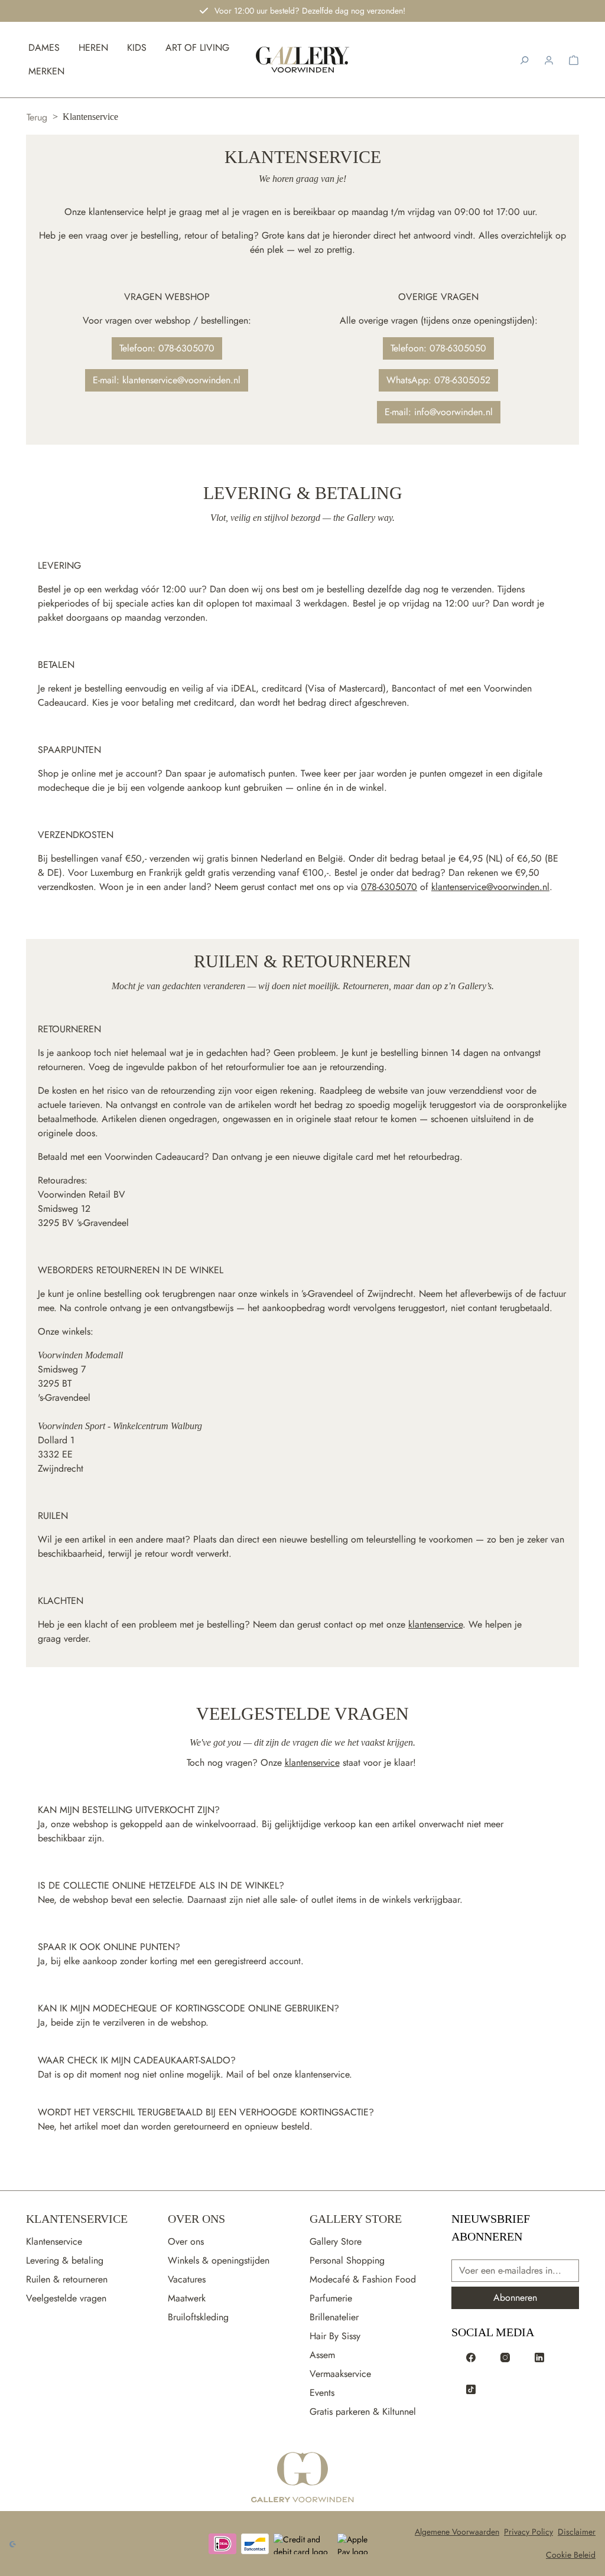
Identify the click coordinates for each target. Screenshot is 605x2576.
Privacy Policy (528, 2532)
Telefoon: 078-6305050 (438, 348)
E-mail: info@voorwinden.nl (439, 412)
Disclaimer (577, 2532)
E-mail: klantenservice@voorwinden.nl (167, 380)
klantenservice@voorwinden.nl (490, 887)
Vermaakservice (340, 2374)
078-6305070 (389, 887)
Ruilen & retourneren (67, 2279)
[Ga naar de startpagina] (302, 2478)
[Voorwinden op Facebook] (471, 2357)
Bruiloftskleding (198, 2317)
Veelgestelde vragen (66, 2298)
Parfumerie (331, 2298)
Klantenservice (77, 2219)
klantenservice (435, 1624)
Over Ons (196, 2219)
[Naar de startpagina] (303, 60)
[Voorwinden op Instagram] (505, 2357)
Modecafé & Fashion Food (363, 2279)
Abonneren (515, 2298)
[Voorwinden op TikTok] (471, 2389)
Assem (322, 2355)
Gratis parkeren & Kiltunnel (363, 2412)
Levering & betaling (65, 2260)
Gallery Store (356, 2219)
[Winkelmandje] (574, 60)
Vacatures (187, 2279)
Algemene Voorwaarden (457, 2532)
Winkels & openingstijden (219, 2260)
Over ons (186, 2241)
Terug (37, 117)
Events (322, 2393)
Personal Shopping (347, 2260)
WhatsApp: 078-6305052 (438, 380)
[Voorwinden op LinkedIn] (539, 2357)
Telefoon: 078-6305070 (167, 348)
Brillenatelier (334, 2317)
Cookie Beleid (571, 2555)
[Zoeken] (524, 60)
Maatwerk (187, 2298)
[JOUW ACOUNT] (549, 60)
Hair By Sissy (335, 2336)
